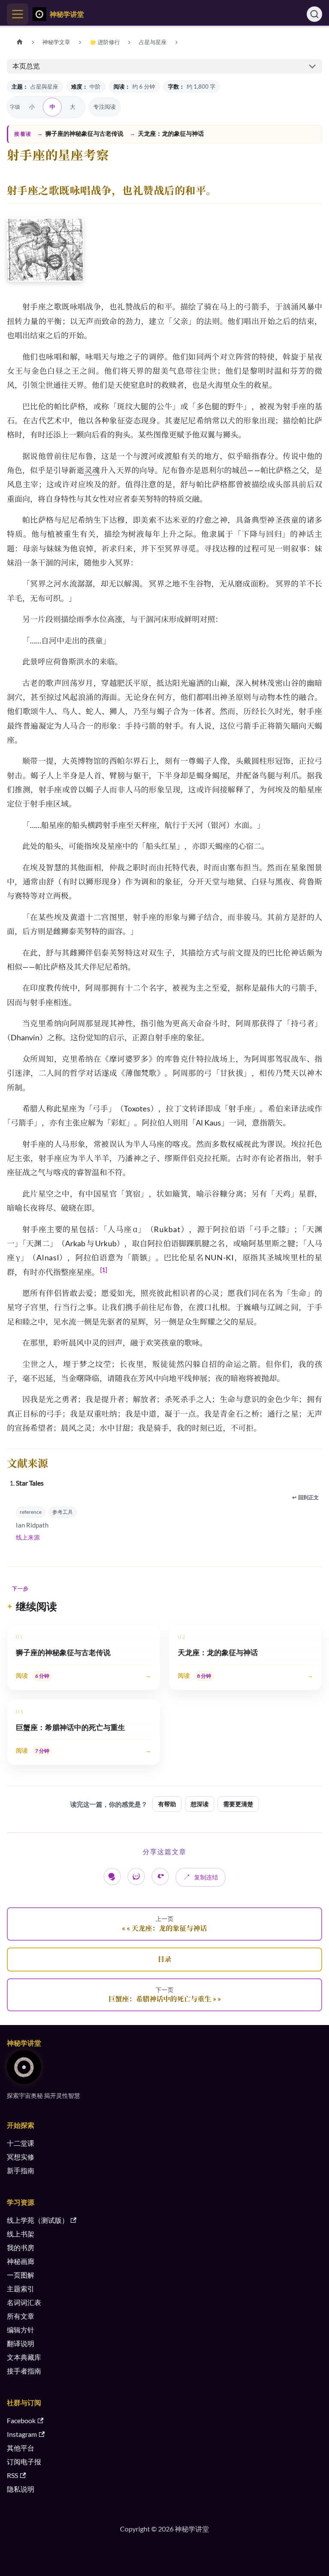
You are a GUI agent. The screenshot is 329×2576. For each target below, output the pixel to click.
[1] (104, 1270)
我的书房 (21, 2247)
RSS (12, 2475)
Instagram (22, 2434)
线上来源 (28, 1537)
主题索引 (21, 2289)
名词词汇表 (24, 2302)
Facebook (21, 2420)
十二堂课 (21, 2143)
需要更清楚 (238, 1804)
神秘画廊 (21, 2261)
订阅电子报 (24, 2461)
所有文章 (21, 2316)
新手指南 (21, 2170)
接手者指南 (24, 2371)
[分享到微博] (160, 1876)
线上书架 (21, 2234)
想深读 (200, 1804)
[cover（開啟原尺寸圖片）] (45, 251)
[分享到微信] (112, 1876)
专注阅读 (105, 107)
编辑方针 (21, 2330)
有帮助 (167, 1804)
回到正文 (305, 1497)
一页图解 (21, 2275)
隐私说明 (21, 2489)
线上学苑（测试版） (38, 2220)
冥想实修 (21, 2157)
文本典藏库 (24, 2357)
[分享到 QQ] (136, 1876)
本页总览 (26, 66)
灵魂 (92, 470)
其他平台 (21, 2448)
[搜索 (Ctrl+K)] (314, 14)
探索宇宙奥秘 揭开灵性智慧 (43, 2095)
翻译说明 (21, 2343)
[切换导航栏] (18, 14)
